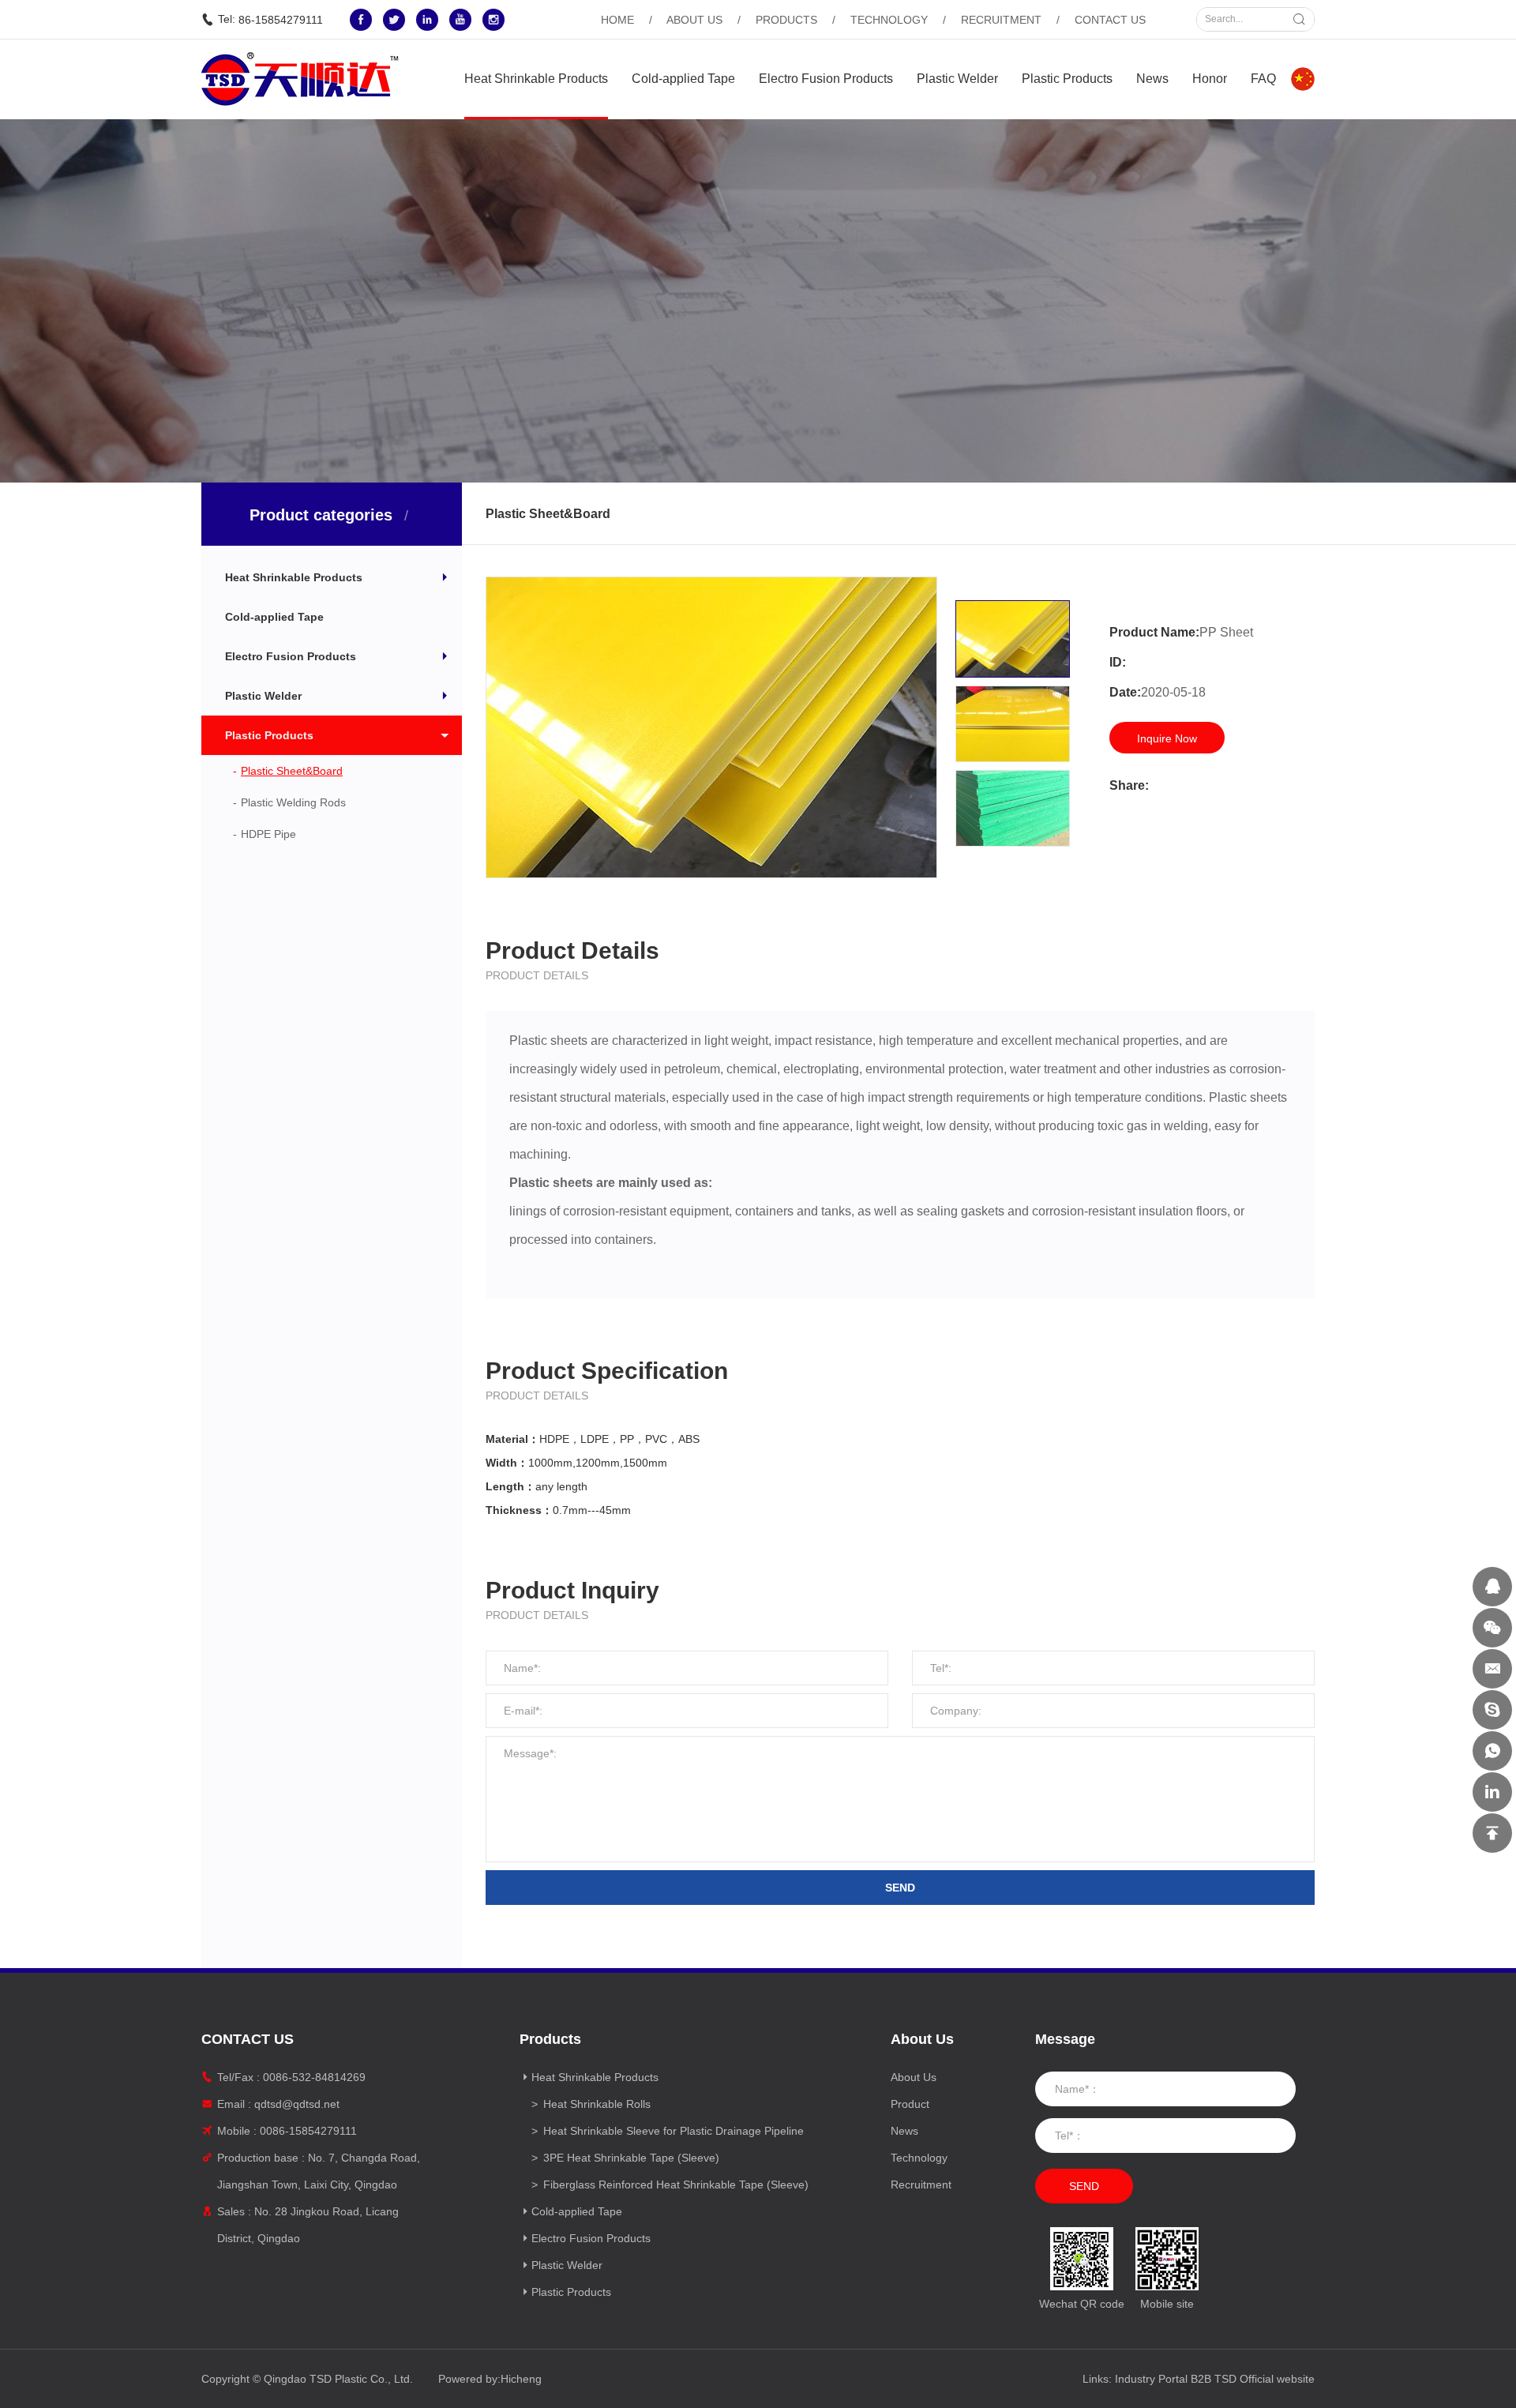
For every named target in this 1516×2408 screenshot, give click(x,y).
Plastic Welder (957, 79)
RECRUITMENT (1001, 20)
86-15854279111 (281, 20)
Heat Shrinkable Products (536, 79)
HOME (617, 20)
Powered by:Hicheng (490, 2379)
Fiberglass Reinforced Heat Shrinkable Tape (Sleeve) (676, 2184)
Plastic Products (1067, 79)
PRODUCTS (786, 20)
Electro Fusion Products (826, 79)
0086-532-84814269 (314, 2077)
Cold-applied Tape (683, 79)
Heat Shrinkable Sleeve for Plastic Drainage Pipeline (674, 2131)
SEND (900, 1888)
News (1152, 79)
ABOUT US (694, 20)
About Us (914, 2077)
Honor (1210, 79)
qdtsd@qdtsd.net (297, 2104)
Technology (919, 2158)
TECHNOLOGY (889, 20)
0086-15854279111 (308, 2131)
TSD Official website (1265, 2379)
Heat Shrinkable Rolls (597, 2104)
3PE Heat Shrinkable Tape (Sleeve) (631, 2158)
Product (910, 2104)
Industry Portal (1151, 2379)
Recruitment (921, 2184)
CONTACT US (1110, 20)
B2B (1201, 2379)
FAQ (1263, 79)
